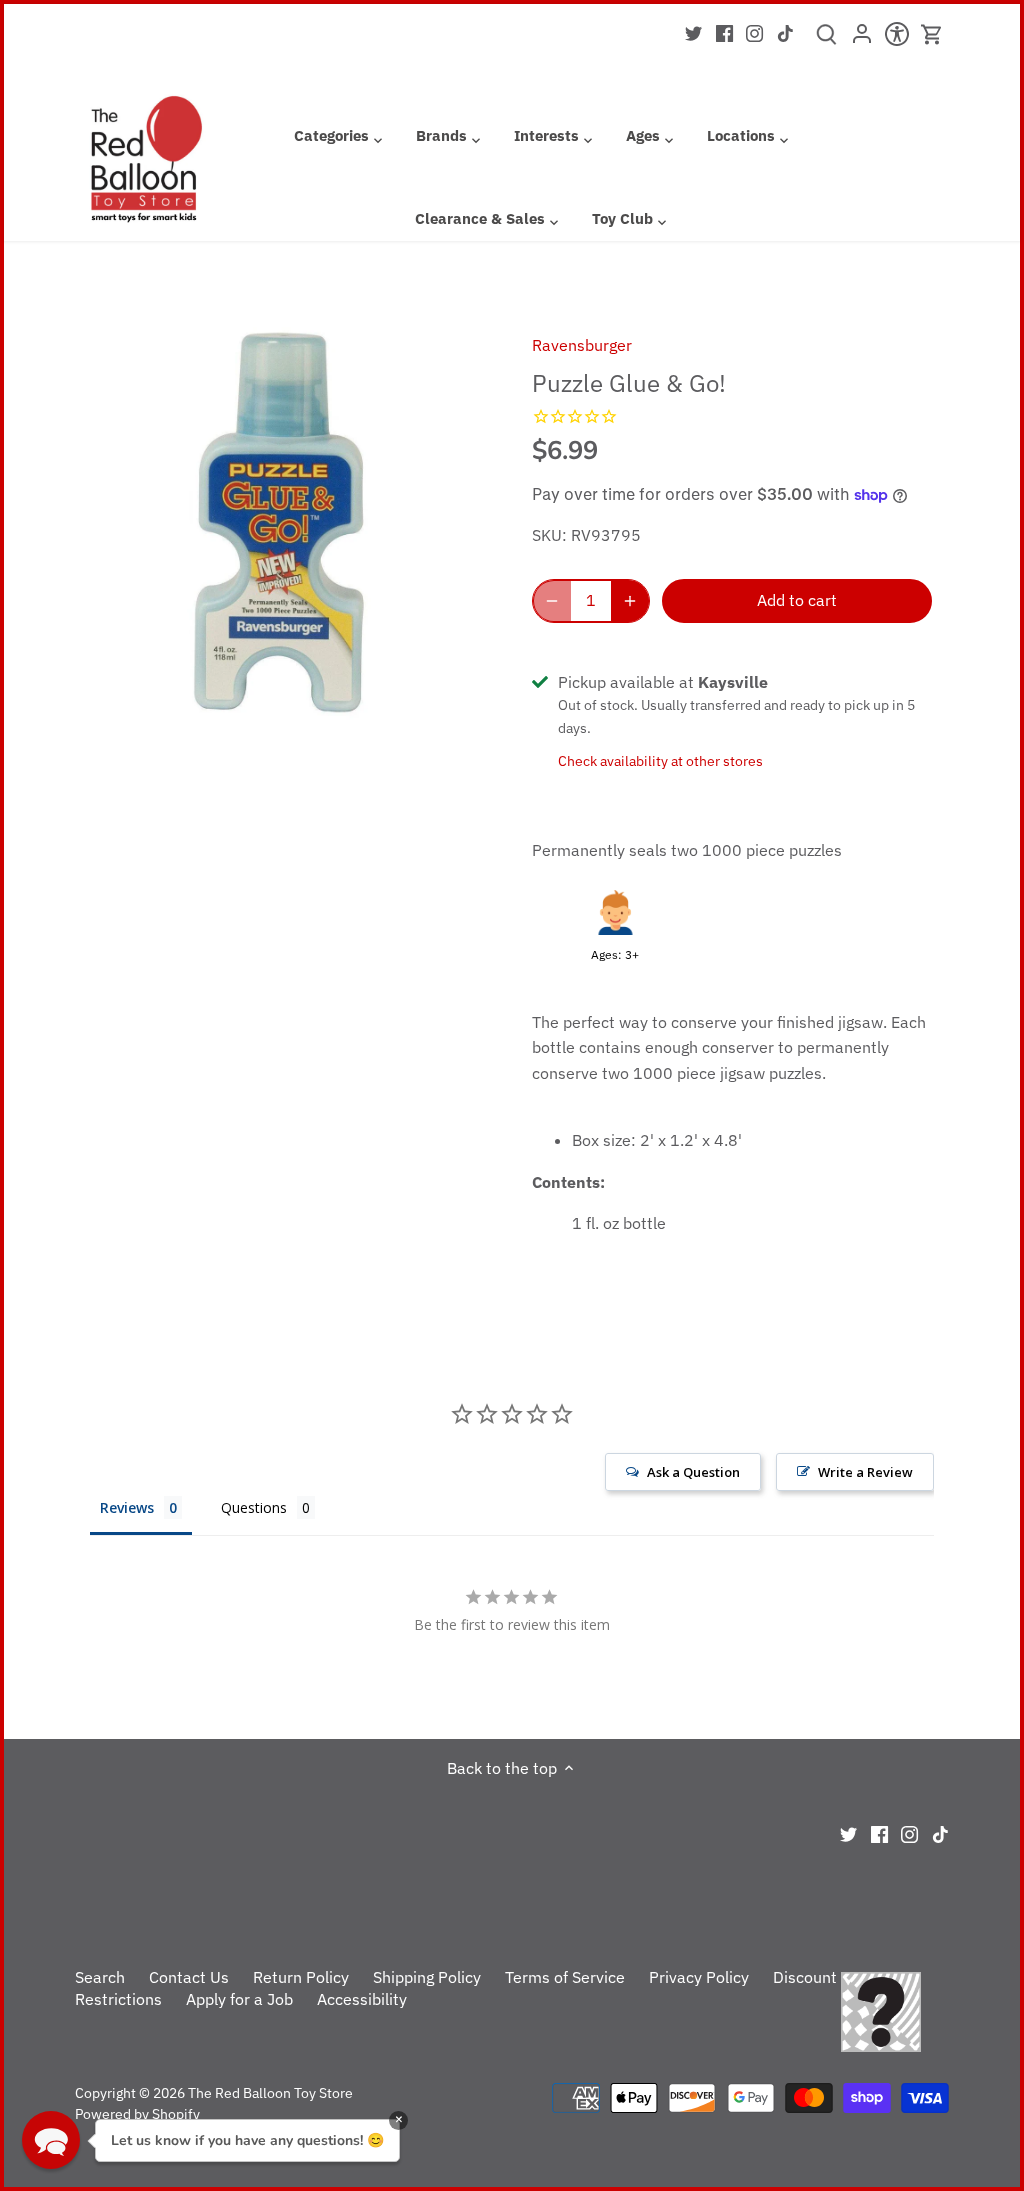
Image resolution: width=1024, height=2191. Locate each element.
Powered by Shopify (137, 2113)
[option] (280, 518)
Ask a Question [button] (693, 1472)
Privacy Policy (699, 1977)
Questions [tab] (254, 1507)
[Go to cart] (932, 34)
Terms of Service (565, 1977)
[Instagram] (754, 32)
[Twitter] (693, 32)
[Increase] (630, 601)
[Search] (826, 41)
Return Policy (301, 1977)
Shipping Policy (427, 1977)
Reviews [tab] (127, 1507)
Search (100, 1977)
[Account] (861, 40)
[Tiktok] (785, 32)
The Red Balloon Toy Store (270, 2092)
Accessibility (362, 1999)
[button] (51, 2140)
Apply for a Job (239, 1999)
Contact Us (189, 1977)
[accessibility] (896, 40)
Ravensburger (582, 345)
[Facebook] (724, 32)
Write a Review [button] (865, 1472)
